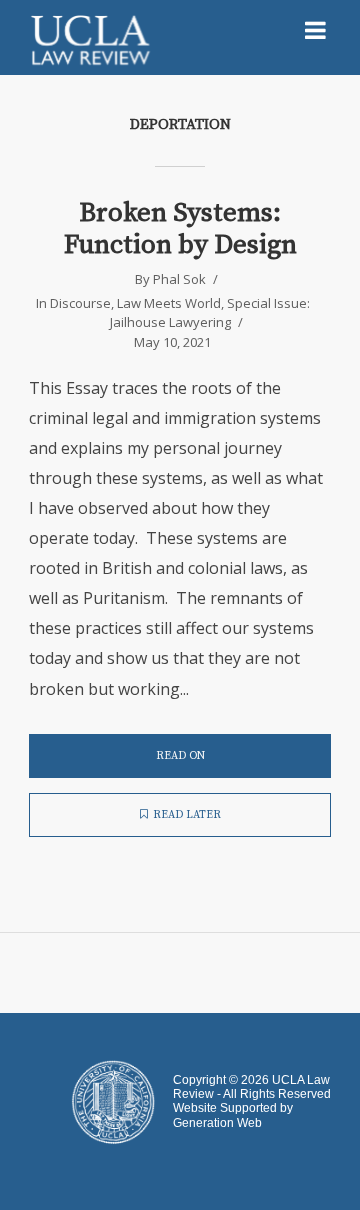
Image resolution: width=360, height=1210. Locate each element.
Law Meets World (169, 303)
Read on (180, 756)
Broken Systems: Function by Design (180, 229)
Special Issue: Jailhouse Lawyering (210, 313)
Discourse (80, 303)
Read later (187, 815)
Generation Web (217, 1123)
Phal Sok (179, 279)
